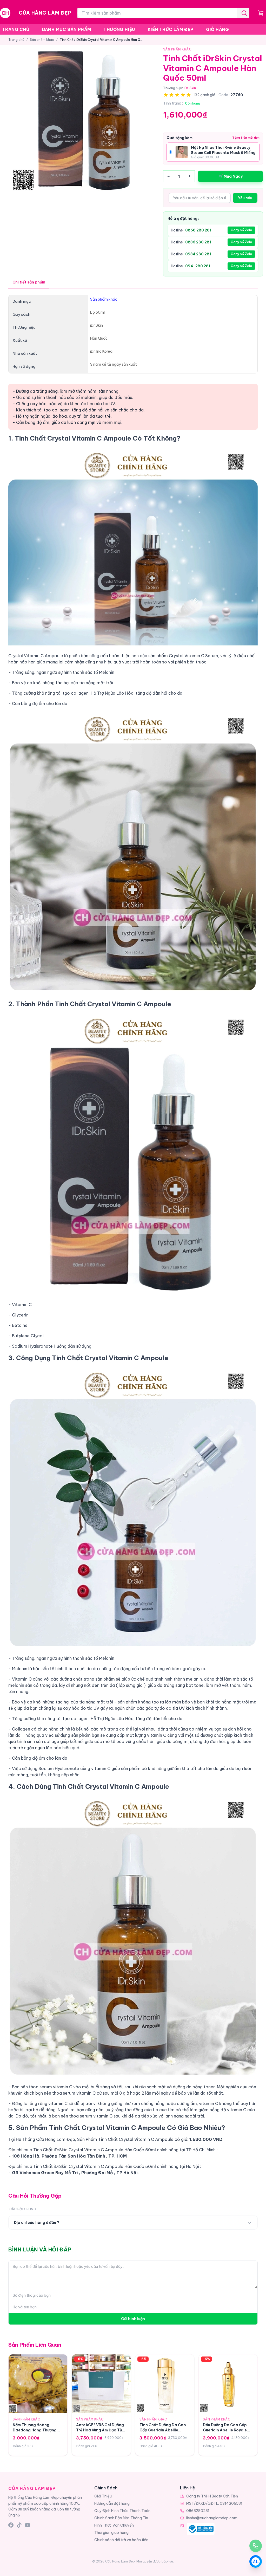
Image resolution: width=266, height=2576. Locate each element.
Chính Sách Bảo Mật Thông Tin (121, 2518)
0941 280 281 (198, 266)
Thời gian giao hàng (111, 2533)
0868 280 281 (198, 230)
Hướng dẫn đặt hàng (112, 2503)
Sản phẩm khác (42, 40)
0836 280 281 (198, 242)
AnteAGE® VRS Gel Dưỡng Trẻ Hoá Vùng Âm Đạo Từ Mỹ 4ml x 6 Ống (100, 2430)
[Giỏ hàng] (261, 13)
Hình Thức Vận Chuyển (114, 2525)
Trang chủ (16, 29)
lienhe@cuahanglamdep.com (212, 2518)
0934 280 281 (198, 254)
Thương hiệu (119, 29)
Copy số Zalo (241, 230)
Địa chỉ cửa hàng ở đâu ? (36, 2223)
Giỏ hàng (218, 29)
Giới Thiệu (103, 2496)
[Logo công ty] (201, 2529)
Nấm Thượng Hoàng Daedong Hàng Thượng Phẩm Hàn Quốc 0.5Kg (35, 2430)
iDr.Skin (190, 88)
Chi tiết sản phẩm (29, 282)
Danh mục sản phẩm (67, 29)
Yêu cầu (245, 198)
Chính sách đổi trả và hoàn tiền (121, 2540)
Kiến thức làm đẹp (171, 29)
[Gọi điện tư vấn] (256, 2546)
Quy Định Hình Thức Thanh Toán (122, 2511)
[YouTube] (28, 2525)
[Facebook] (11, 2525)
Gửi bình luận (133, 2319)
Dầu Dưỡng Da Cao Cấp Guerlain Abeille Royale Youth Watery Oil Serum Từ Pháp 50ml (228, 2432)
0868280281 (198, 2511)
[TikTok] (19, 2525)
